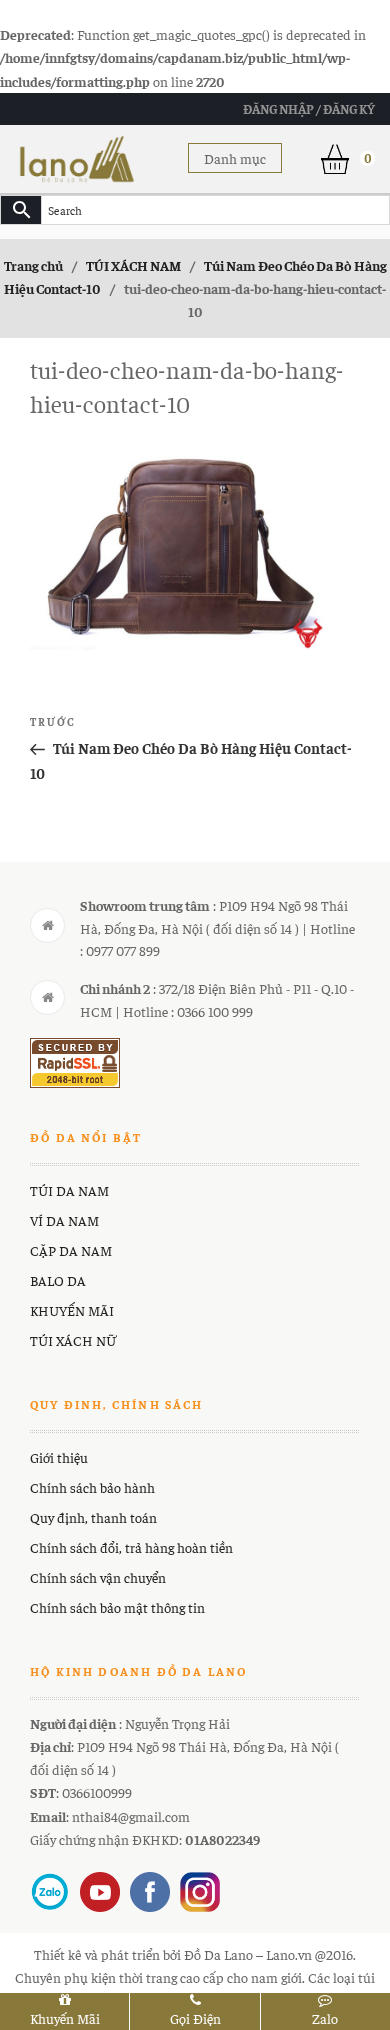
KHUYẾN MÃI (72, 1310)
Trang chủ (33, 265)
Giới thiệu (59, 1457)
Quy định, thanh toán (93, 1517)
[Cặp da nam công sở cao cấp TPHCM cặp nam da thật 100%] (77, 156)
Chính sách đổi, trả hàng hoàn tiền (131, 1547)
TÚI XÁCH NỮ (73, 1340)
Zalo (325, 2018)
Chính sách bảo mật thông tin (117, 1607)
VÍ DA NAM (64, 1220)
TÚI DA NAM (69, 1190)
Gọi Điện (195, 2018)
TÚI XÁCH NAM (133, 265)
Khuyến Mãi (65, 2018)
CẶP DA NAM (71, 1250)
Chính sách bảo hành (92, 1487)
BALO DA (58, 1280)
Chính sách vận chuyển (98, 1577)
